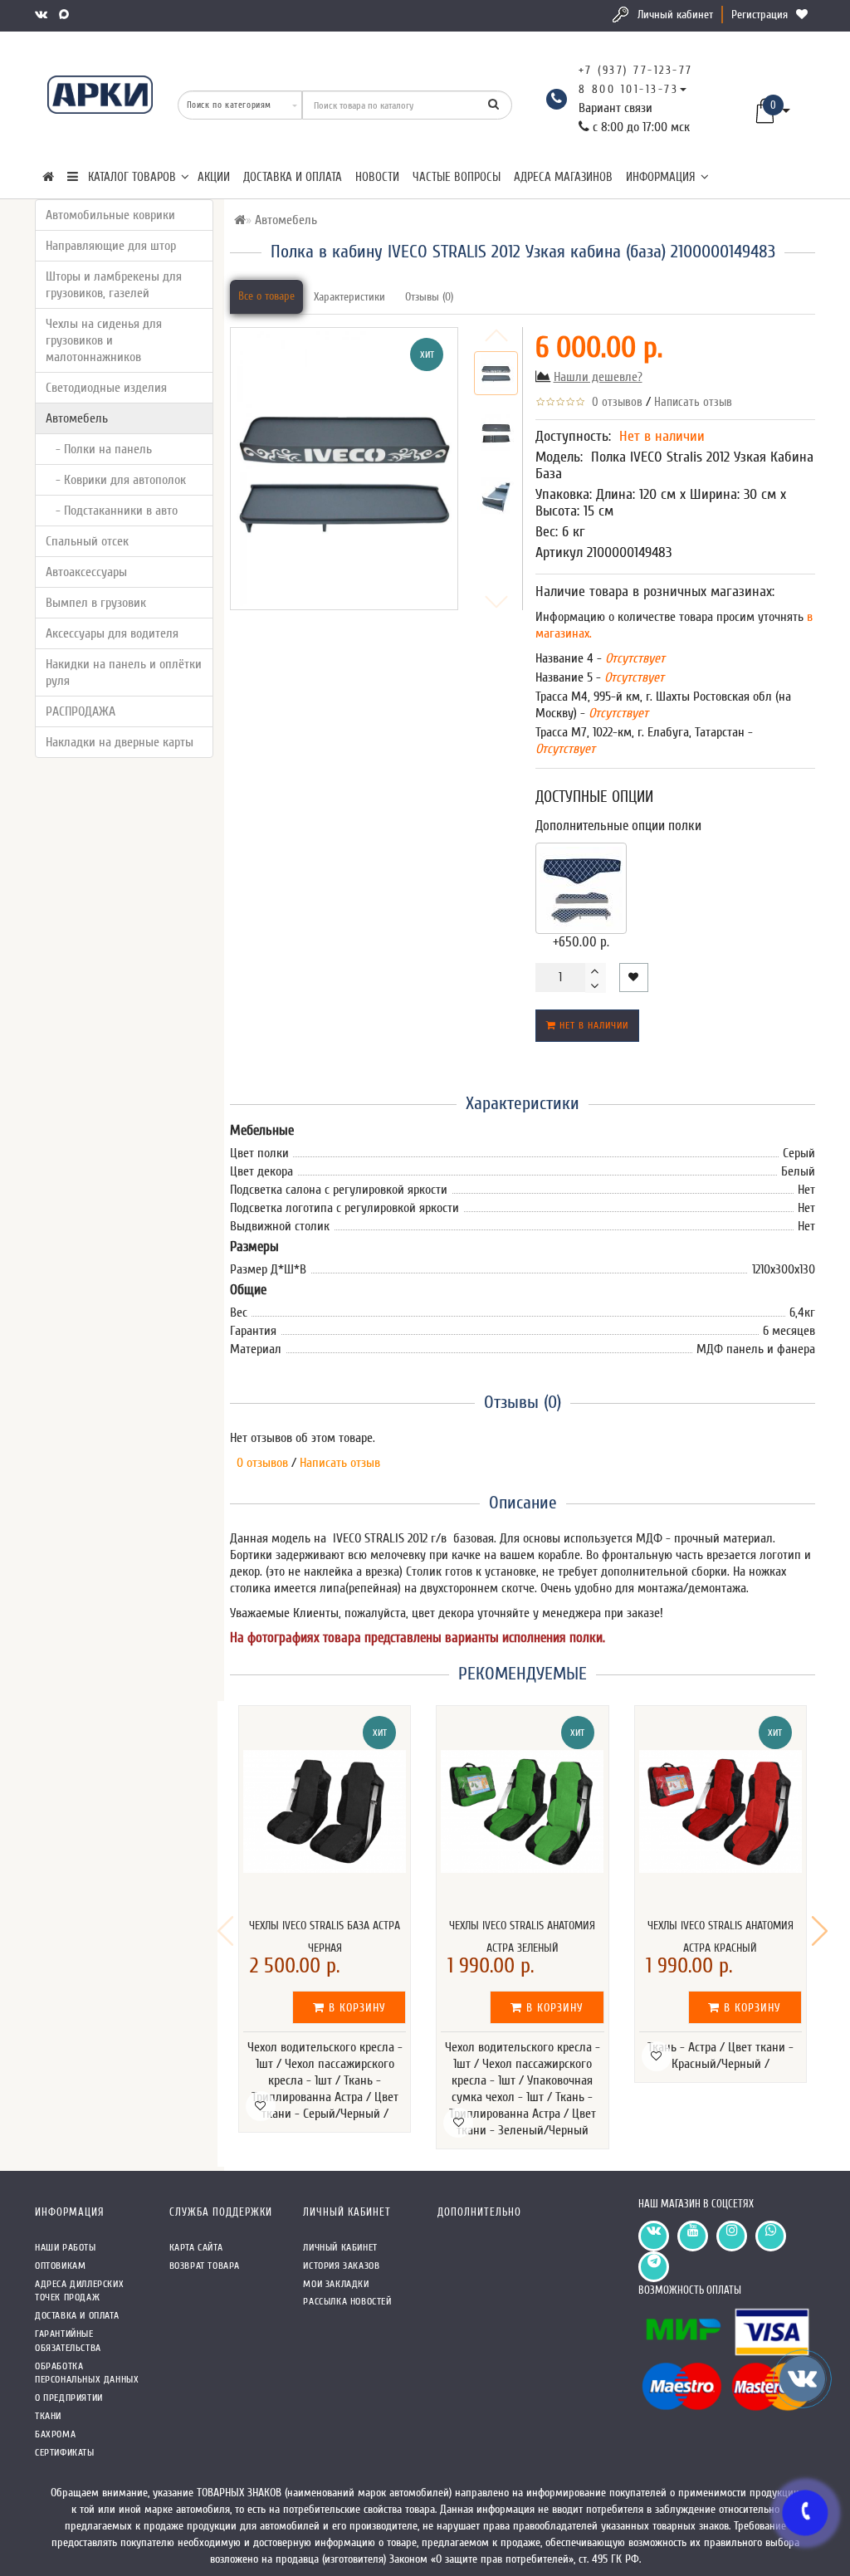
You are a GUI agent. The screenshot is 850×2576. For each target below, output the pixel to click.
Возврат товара (205, 2266)
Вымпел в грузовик (96, 603)
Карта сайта (196, 2247)
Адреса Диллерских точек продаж (79, 2291)
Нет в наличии (592, 1025)
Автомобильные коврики (110, 215)
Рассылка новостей (347, 2301)
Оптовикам (60, 2266)
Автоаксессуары (86, 572)
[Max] (66, 15)
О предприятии (69, 2398)
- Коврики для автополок (116, 480)
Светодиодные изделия (106, 388)
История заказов (341, 2266)
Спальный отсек (87, 541)
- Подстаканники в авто (112, 511)
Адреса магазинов (563, 177)
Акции (214, 177)
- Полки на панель (99, 449)
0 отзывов (614, 402)
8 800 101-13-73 (629, 89)
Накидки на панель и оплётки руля (124, 672)
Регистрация (760, 15)
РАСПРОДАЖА (81, 711)
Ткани (48, 2416)
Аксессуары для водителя (112, 633)
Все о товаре (266, 296)
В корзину (355, 2008)
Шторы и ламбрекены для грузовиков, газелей (114, 285)
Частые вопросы (457, 177)
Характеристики (349, 297)
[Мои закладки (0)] (804, 15)
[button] (820, 1931)
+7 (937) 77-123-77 (636, 70)
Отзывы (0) (429, 297)
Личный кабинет (675, 15)
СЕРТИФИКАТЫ (65, 2452)
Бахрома (55, 2434)
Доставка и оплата (293, 177)
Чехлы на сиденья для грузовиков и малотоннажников (104, 340)
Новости (377, 177)
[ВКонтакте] (43, 15)
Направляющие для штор (111, 246)
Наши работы (66, 2247)
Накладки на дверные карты (120, 742)
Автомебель (77, 418)
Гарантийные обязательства (68, 2341)
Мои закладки (336, 2284)
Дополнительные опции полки (618, 826)
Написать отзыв (693, 402)
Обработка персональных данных (87, 2373)
